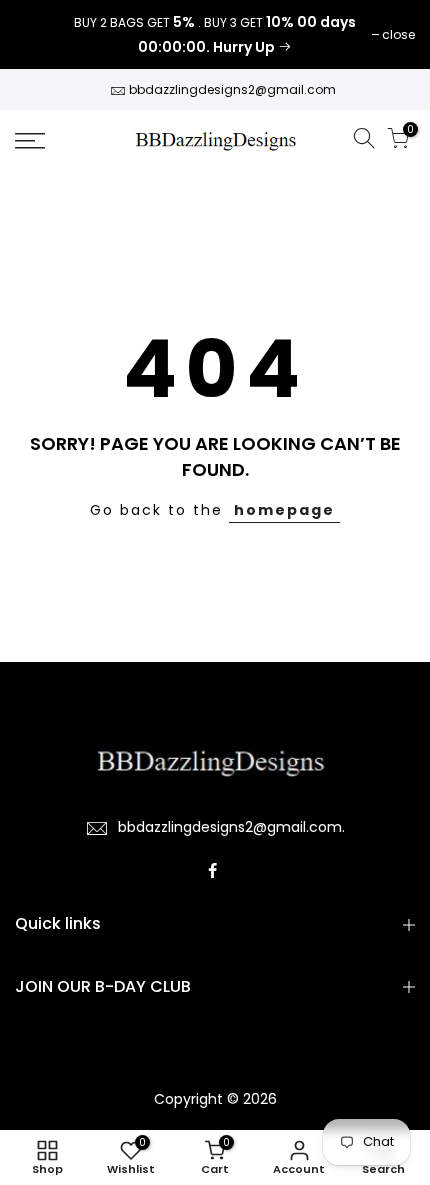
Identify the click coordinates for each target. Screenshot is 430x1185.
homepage (284, 510)
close (41, 34)
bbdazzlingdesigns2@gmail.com (232, 89)
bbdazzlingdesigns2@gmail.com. (231, 827)
